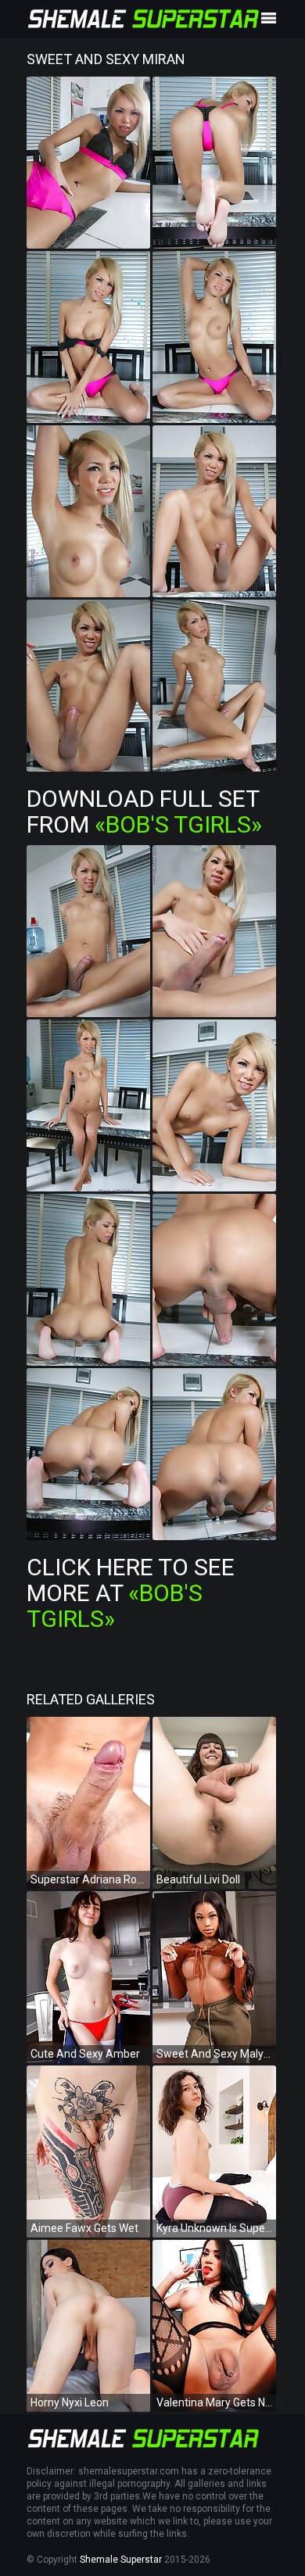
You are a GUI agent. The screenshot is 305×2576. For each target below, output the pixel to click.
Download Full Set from (144, 811)
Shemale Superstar (121, 2560)
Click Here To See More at (131, 1593)
